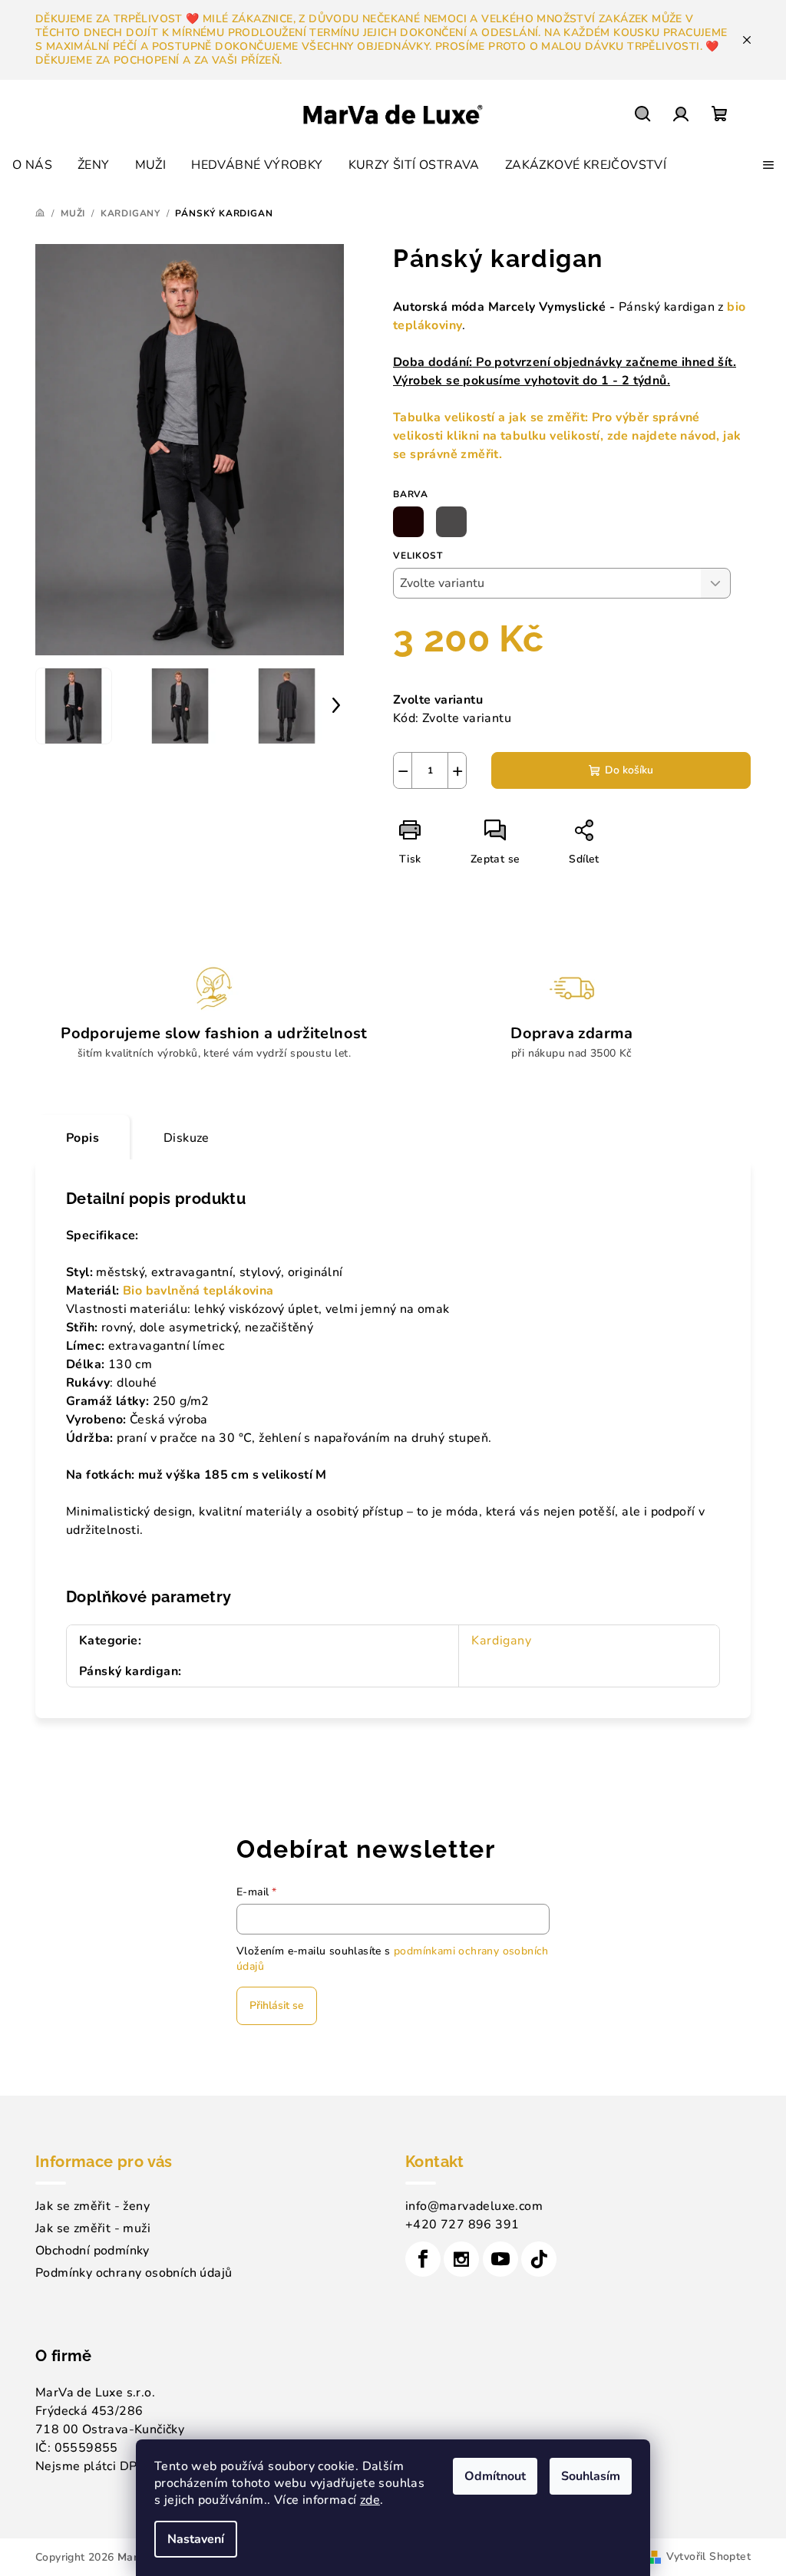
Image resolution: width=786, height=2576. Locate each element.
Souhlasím (591, 2476)
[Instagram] (461, 2259)
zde (370, 2500)
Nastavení (196, 2539)
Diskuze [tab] (187, 1138)
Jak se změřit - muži (93, 2228)
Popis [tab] (83, 1138)
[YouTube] (500, 2259)
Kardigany (501, 1641)
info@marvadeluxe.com (474, 2206)
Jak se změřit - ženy (92, 2206)
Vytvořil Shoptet (708, 2556)
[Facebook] (423, 2259)
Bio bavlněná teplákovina (200, 1291)
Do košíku (629, 770)
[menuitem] (32, 165)
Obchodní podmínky (92, 2251)
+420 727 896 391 (462, 2225)
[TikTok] (539, 2259)
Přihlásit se (277, 2005)
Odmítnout (495, 2476)
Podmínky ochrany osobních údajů (134, 2273)
